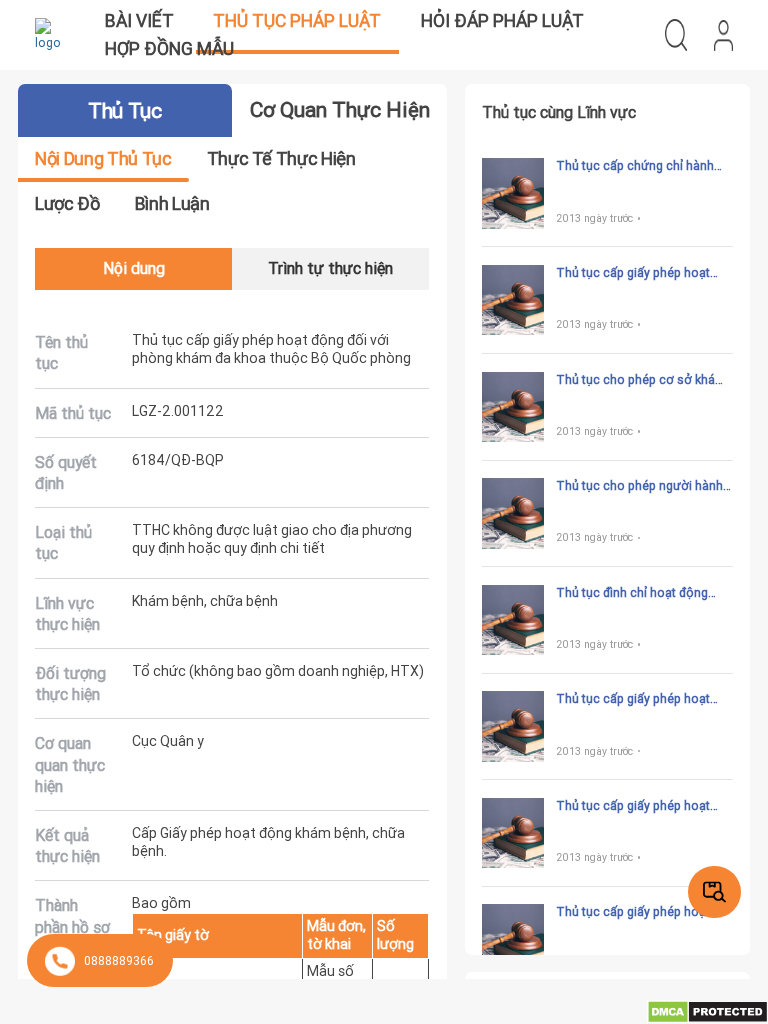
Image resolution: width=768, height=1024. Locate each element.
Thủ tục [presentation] (124, 111)
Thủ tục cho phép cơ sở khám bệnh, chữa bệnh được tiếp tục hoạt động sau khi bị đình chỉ (642, 380)
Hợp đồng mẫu (169, 48)
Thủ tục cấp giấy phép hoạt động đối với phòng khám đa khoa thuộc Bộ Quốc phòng (636, 273)
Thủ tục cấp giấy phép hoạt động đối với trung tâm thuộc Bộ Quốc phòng (637, 806)
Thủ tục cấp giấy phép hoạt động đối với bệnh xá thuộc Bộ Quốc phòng (642, 699)
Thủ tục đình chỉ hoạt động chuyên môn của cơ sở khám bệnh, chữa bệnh (638, 593)
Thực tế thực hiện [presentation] (281, 158)
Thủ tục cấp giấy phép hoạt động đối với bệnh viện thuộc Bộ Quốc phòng (637, 912)
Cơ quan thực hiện (340, 110)
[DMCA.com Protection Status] (707, 1010)
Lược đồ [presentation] (67, 203)
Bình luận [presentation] (172, 203)
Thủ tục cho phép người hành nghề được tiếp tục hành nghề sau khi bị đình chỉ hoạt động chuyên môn (640, 486)
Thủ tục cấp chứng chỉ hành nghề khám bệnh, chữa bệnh (635, 166)
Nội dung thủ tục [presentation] (103, 158)
